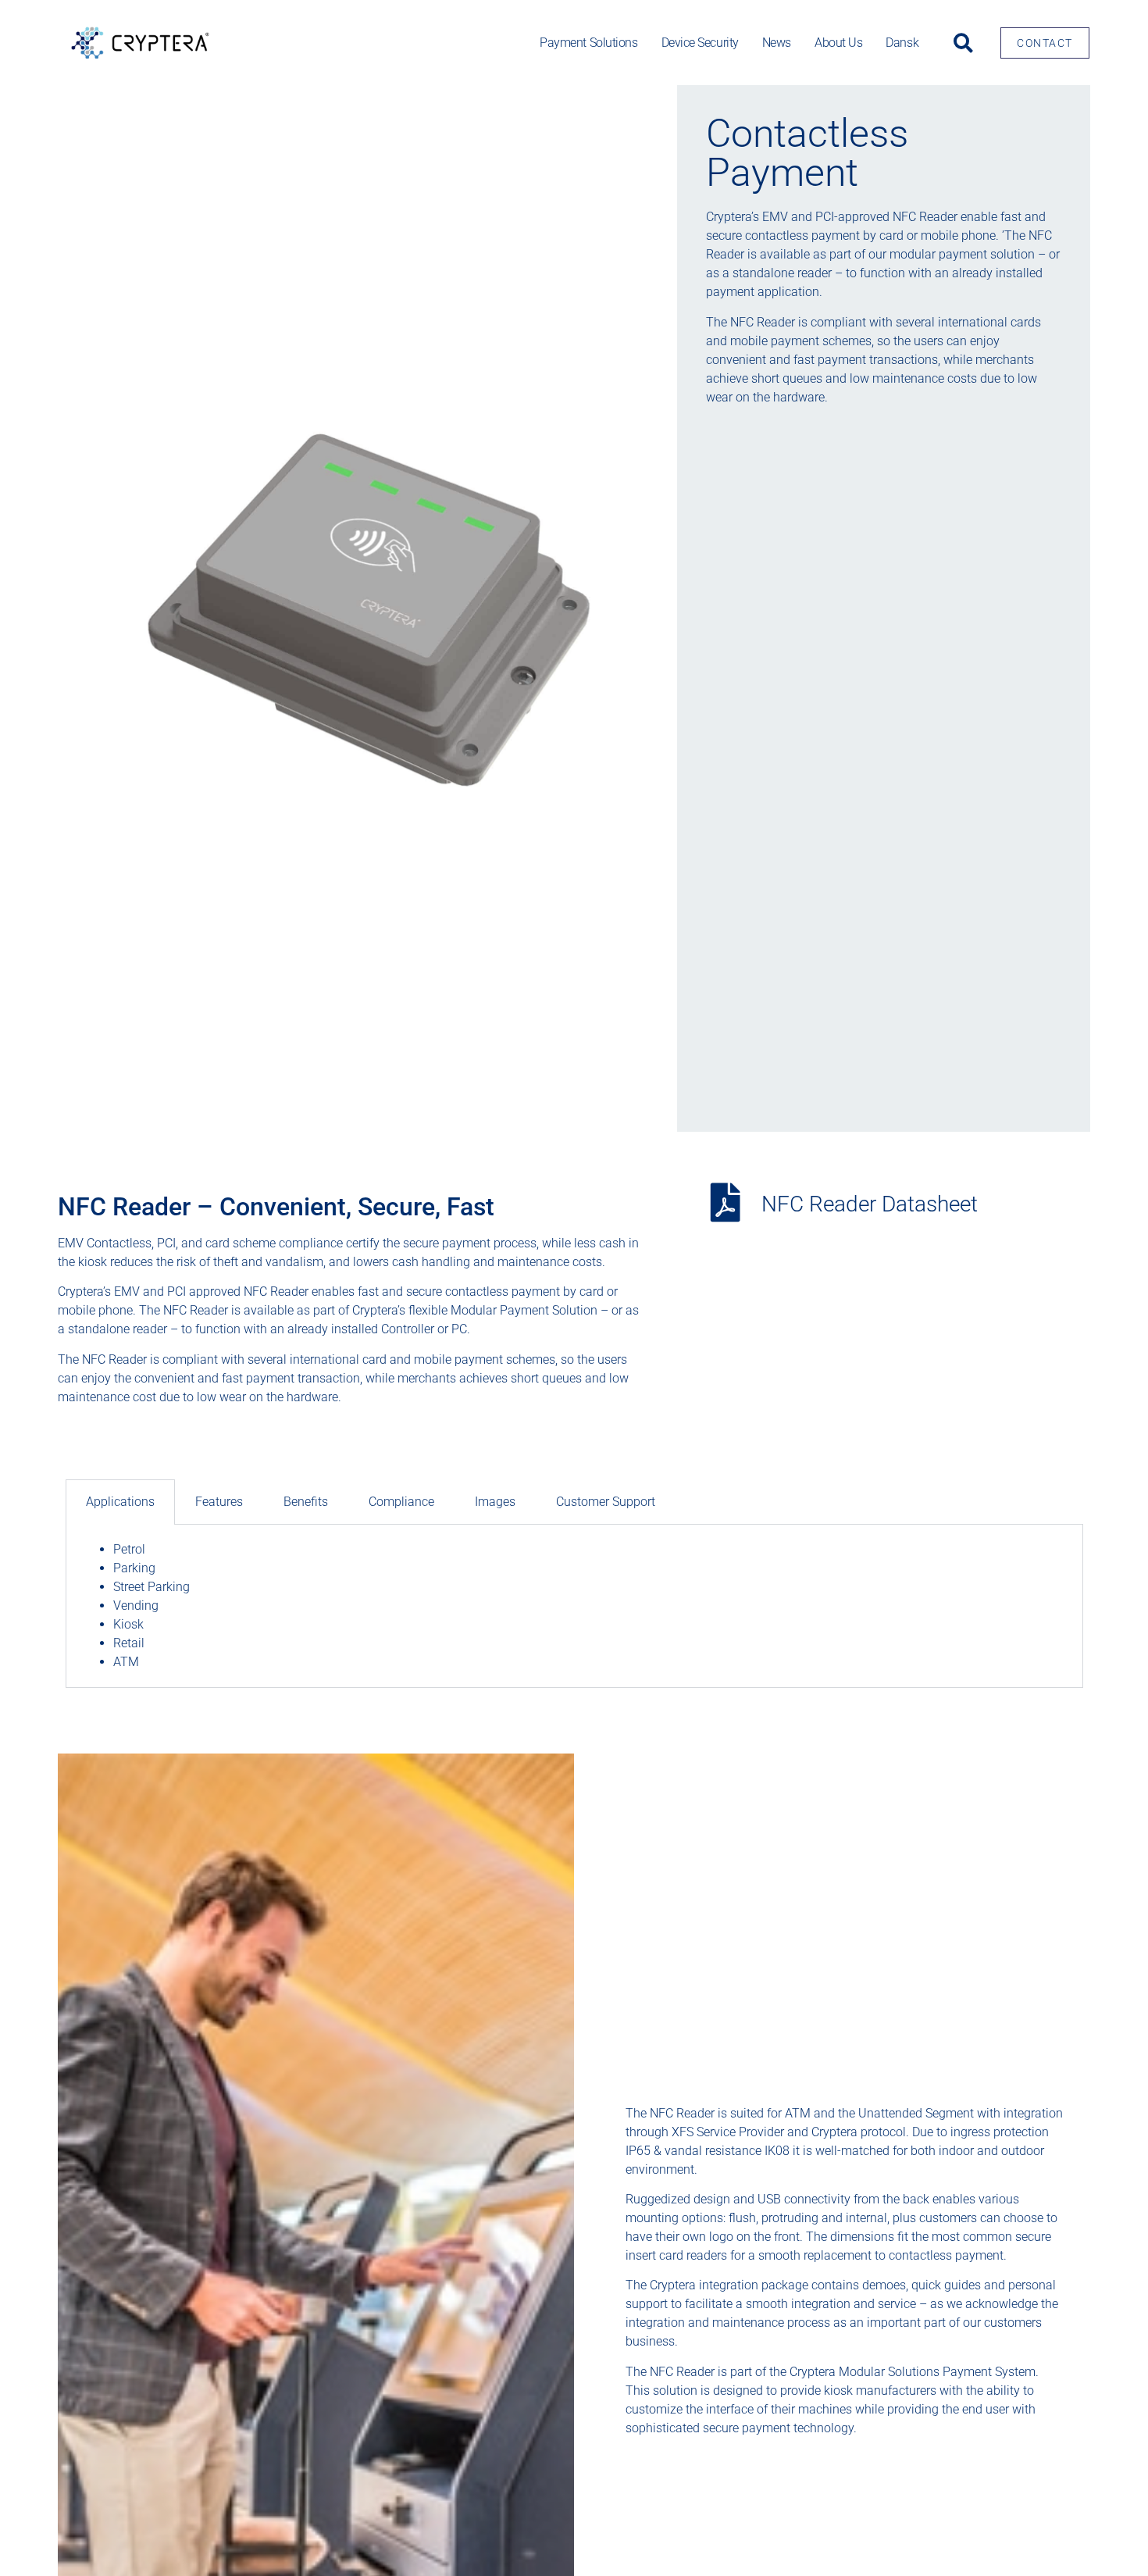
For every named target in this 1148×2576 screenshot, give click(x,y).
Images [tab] (495, 1502)
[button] (963, 43)
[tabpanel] (574, 1606)
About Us (838, 43)
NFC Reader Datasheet (870, 1204)
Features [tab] (219, 1502)
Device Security (700, 43)
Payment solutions (588, 43)
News (777, 43)
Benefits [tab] (306, 1502)
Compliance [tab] (401, 1502)
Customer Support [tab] (606, 1502)
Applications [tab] (120, 1502)
